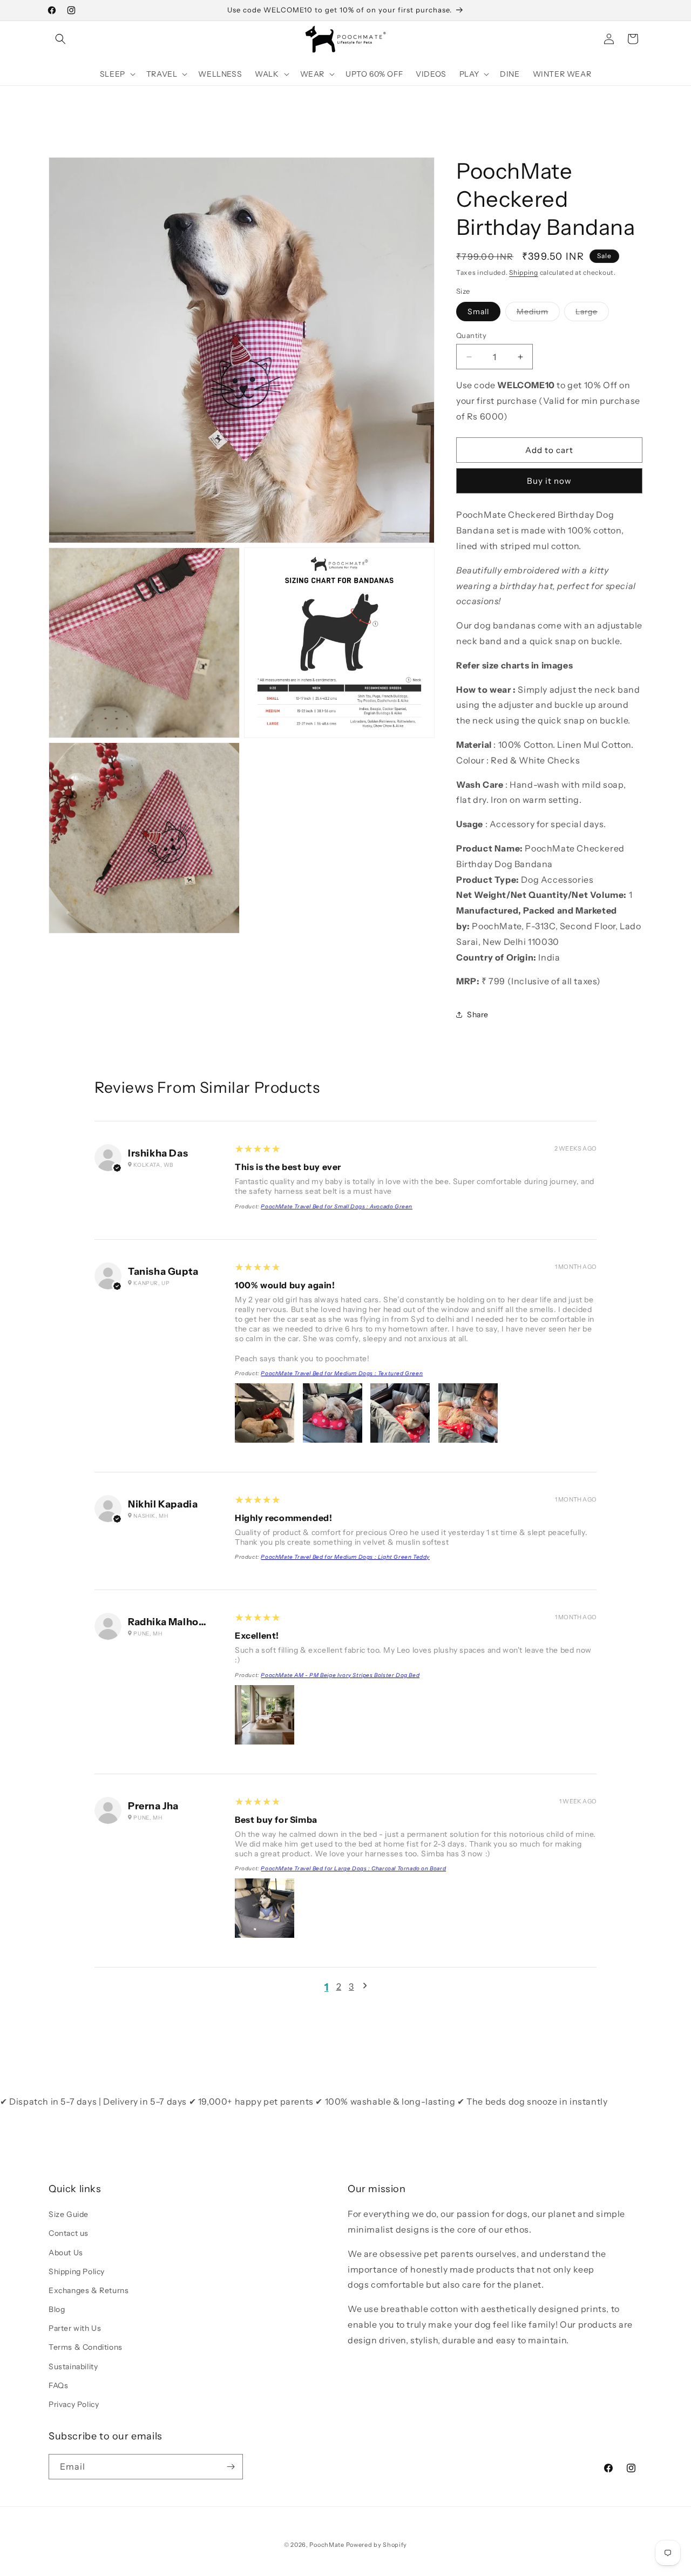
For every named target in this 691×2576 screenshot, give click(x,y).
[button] (60, 39)
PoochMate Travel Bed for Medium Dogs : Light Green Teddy (345, 1557)
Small (478, 312)
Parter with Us (75, 2328)
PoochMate (327, 2545)
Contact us (69, 2233)
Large (592, 314)
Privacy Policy (74, 2404)
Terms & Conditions (86, 2347)
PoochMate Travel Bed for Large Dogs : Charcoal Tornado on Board (353, 1868)
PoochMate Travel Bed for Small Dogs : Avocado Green (337, 1206)
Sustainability (73, 2367)
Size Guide (69, 2214)
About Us (66, 2253)
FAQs (58, 2385)
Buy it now (549, 481)
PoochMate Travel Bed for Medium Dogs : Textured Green (342, 1373)
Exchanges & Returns (89, 2290)
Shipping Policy (77, 2271)
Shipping (524, 272)
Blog (57, 2309)
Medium (538, 314)
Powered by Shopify (377, 2545)
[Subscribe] (231, 2467)
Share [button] (478, 1015)
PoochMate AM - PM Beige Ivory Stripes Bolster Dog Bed (340, 1675)
